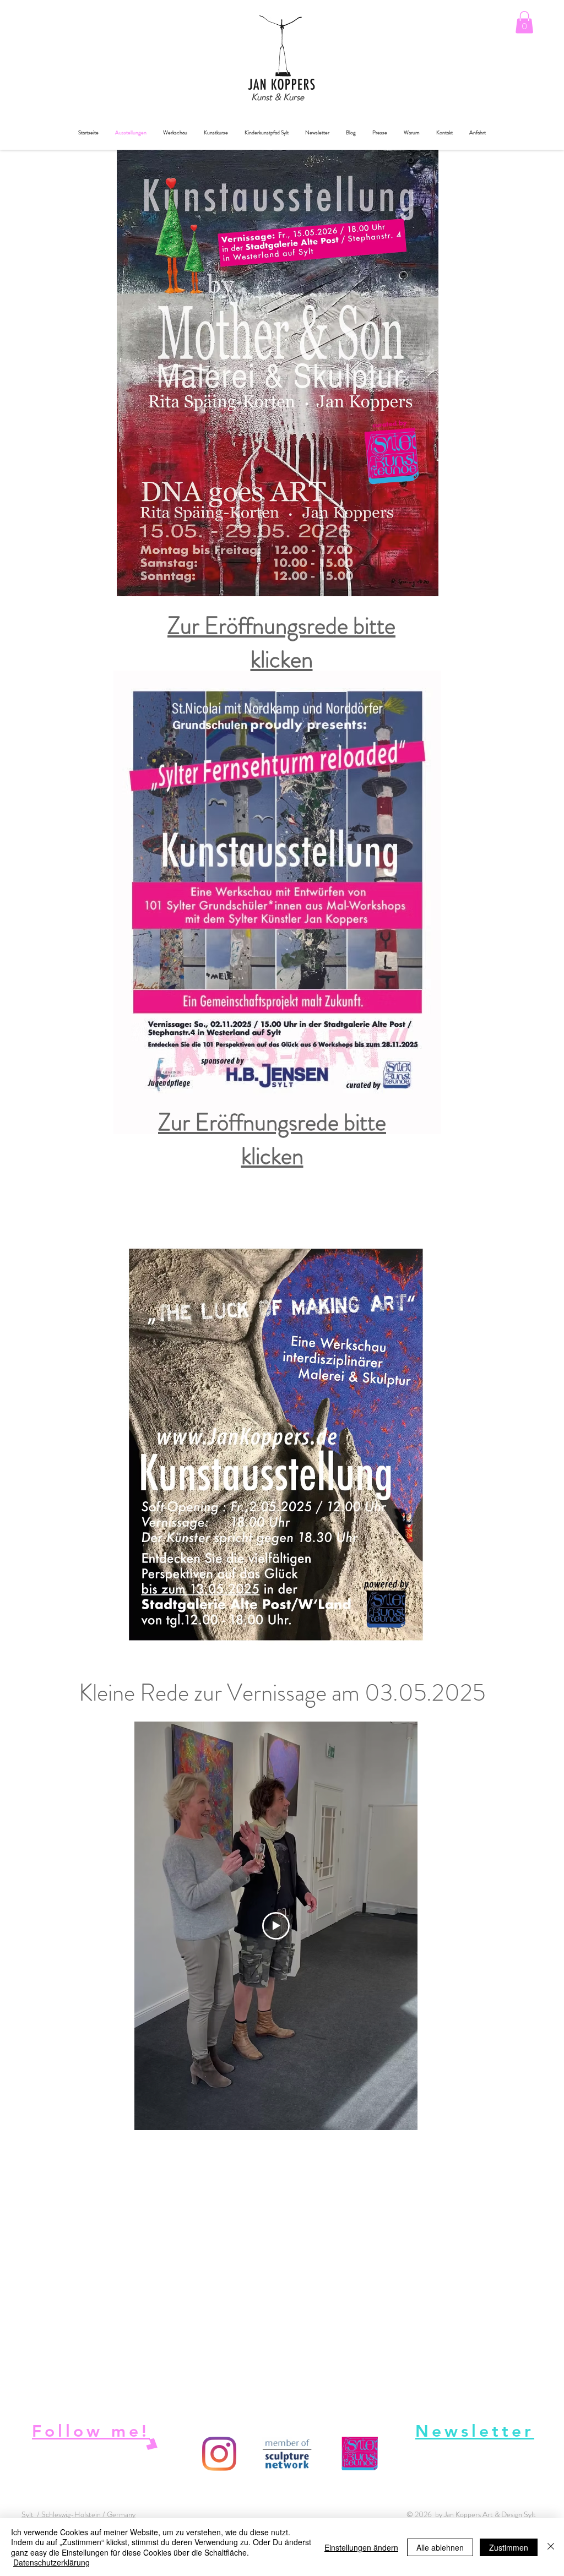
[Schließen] (551, 2547)
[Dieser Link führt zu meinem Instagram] (219, 2454)
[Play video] (276, 1926)
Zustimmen (509, 2547)
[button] (524, 22)
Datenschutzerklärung (51, 2562)
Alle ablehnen (440, 2547)
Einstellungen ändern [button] (361, 2547)
